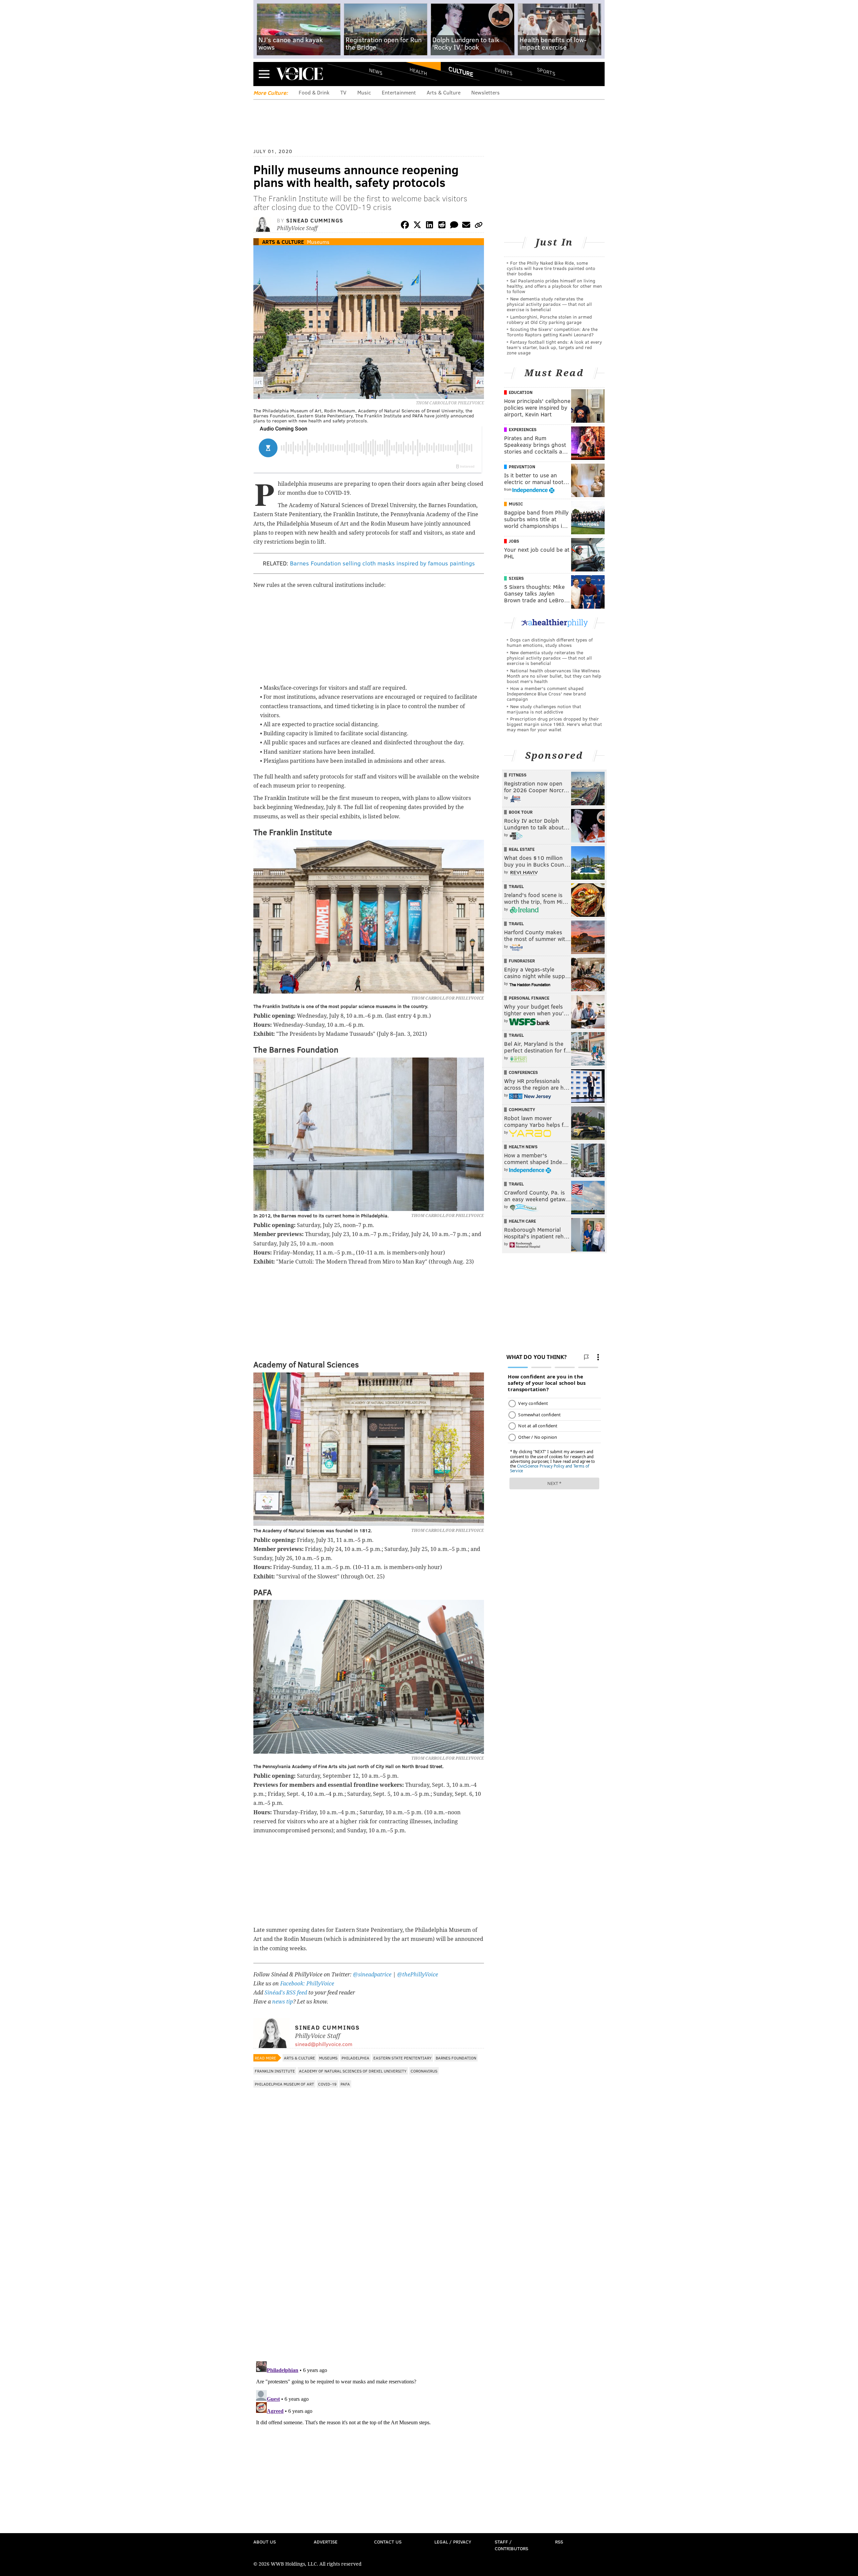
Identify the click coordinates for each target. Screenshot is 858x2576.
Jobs (514, 541)
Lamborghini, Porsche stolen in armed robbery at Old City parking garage (549, 319)
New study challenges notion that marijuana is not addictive (544, 709)
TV (343, 92)
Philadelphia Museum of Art (284, 2084)
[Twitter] (417, 226)
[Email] (466, 226)
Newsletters (485, 92)
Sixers (516, 578)
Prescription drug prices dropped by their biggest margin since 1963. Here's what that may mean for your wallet (554, 724)
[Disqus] (369, 2269)
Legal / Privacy (453, 2542)
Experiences (523, 429)
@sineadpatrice (372, 1975)
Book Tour (521, 812)
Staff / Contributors (511, 2545)
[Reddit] (442, 226)
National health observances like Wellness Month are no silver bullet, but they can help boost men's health (554, 676)
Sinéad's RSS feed (286, 1993)
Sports (546, 71)
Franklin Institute (275, 2071)
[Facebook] (405, 226)
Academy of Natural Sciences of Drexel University (353, 2071)
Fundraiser (522, 961)
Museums (318, 242)
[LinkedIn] (430, 226)
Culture (461, 71)
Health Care (522, 1221)
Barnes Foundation (456, 2058)
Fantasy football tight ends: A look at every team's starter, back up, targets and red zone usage (554, 347)
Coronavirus (424, 2071)
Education (521, 392)
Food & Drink (314, 92)
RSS (559, 2542)
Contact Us (388, 2542)
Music (364, 92)
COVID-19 (327, 2084)
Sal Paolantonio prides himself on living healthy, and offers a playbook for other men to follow (554, 286)
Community (522, 1109)
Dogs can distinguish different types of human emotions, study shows (550, 642)
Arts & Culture (444, 92)
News (376, 71)
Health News (523, 1147)
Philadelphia (355, 2058)
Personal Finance (529, 998)
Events (504, 71)
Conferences (523, 1072)
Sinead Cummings (315, 220)
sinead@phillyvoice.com (324, 2044)
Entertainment (399, 92)
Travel (516, 886)
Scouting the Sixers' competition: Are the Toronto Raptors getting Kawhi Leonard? (552, 332)
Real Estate (522, 849)
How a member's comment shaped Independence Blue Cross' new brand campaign (546, 694)
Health (418, 71)
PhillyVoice (299, 74)
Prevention (522, 467)
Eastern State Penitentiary (403, 2058)
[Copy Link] (479, 226)
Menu (264, 74)
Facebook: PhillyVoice (307, 1984)
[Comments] (454, 226)
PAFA (345, 2084)
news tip (283, 2002)
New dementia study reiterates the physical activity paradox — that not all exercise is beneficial (549, 304)
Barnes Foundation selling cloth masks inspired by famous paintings (382, 563)
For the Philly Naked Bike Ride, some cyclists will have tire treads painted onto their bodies (551, 268)
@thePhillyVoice (418, 1975)
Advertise (326, 2542)
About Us (265, 2542)
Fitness (518, 775)
